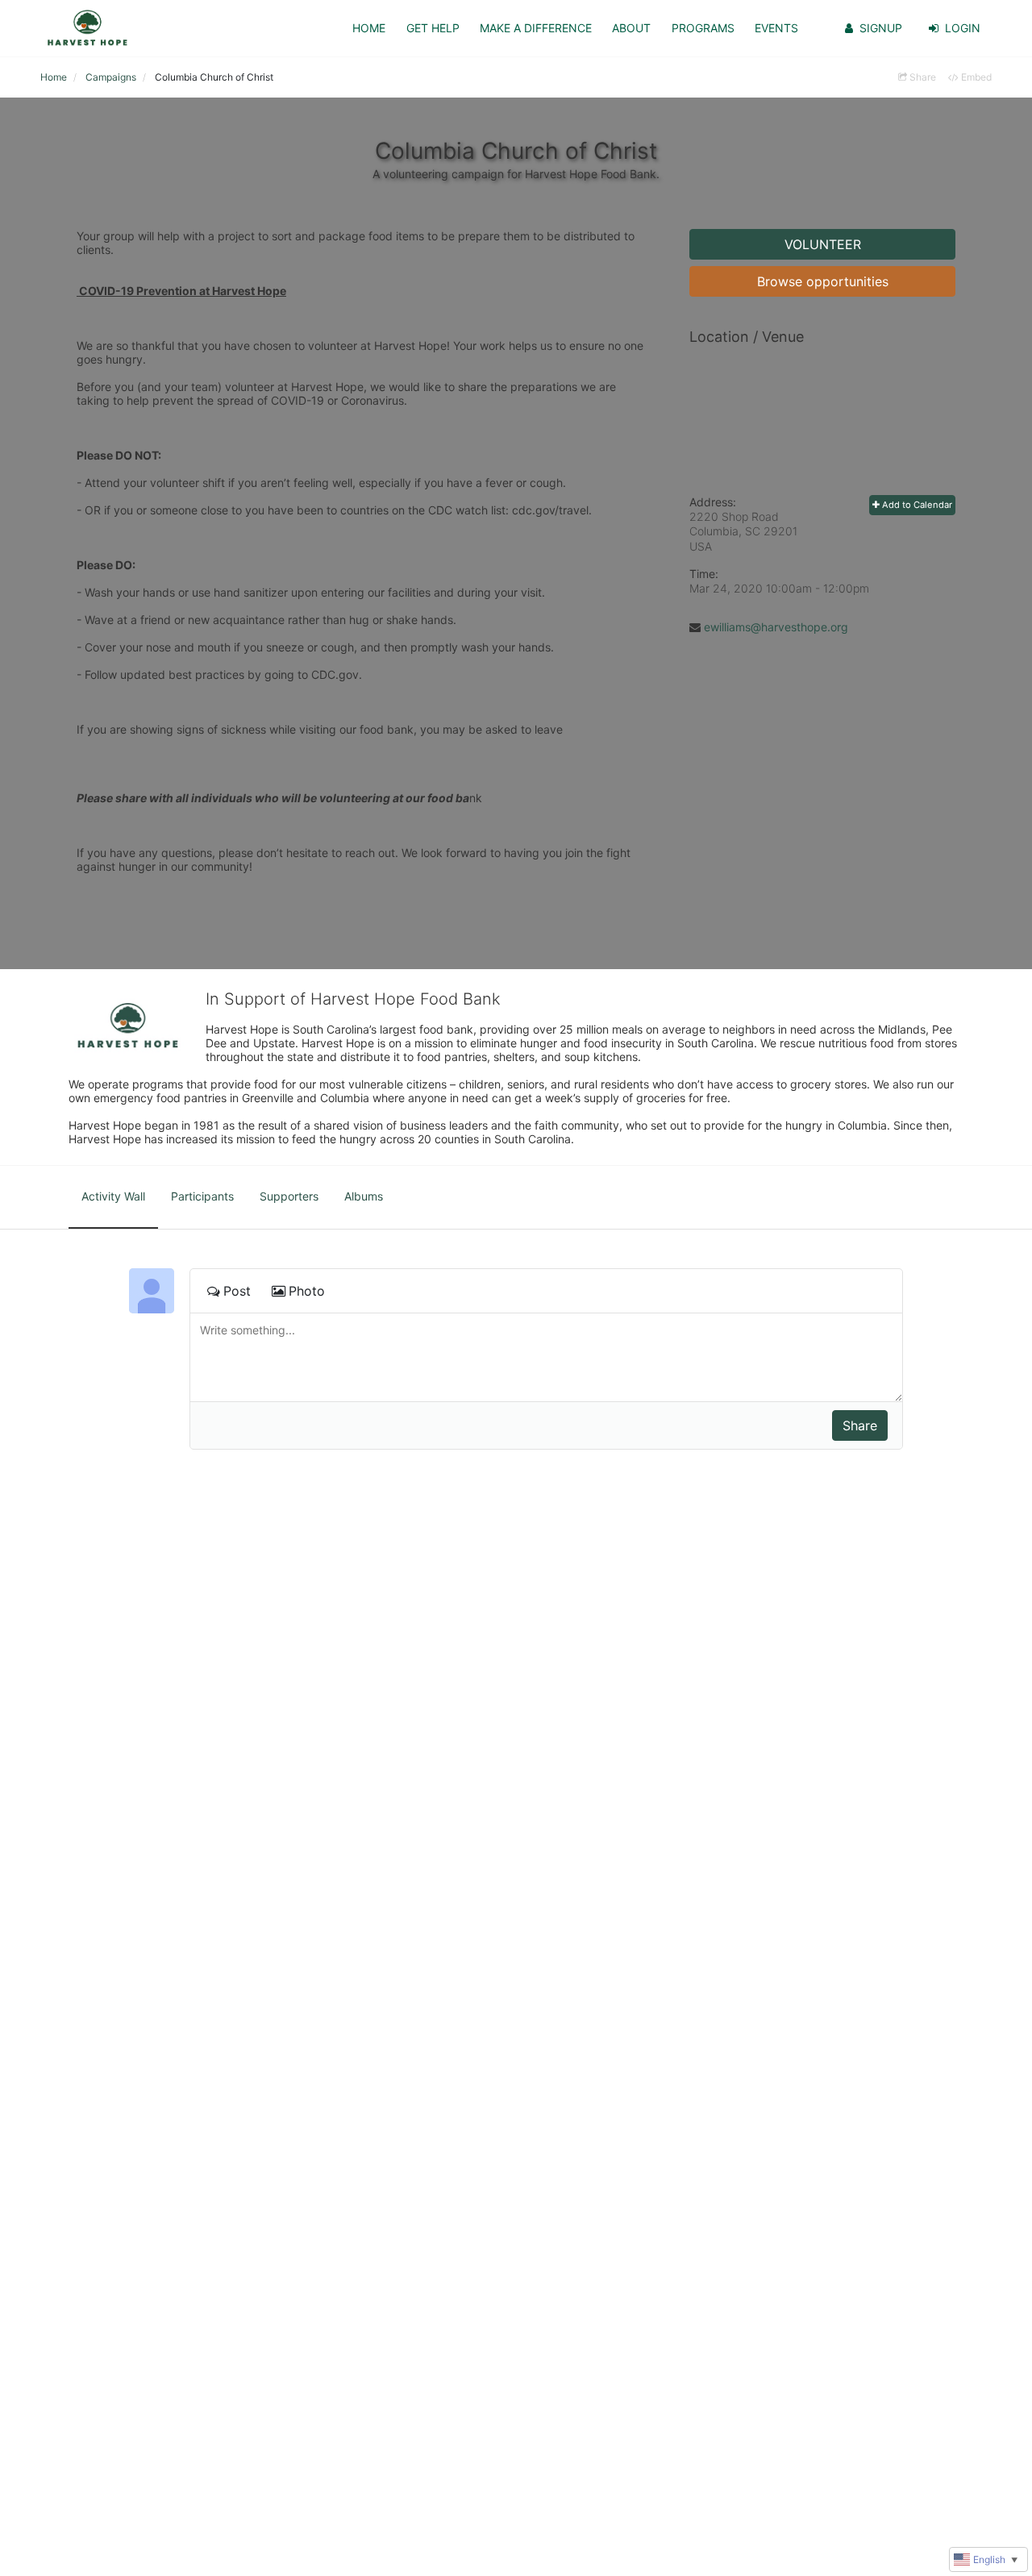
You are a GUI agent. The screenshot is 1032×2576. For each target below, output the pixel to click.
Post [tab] (237, 1291)
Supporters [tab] (289, 1196)
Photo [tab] (307, 1291)
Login (963, 28)
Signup (881, 28)
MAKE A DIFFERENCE (536, 28)
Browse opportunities (823, 281)
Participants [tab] (202, 1196)
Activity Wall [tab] (113, 1196)
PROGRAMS (703, 28)
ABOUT (631, 28)
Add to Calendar (916, 505)
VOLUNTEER (823, 244)
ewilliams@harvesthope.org (776, 627)
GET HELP (433, 28)
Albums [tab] (364, 1196)
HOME (369, 28)
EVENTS (776, 28)
